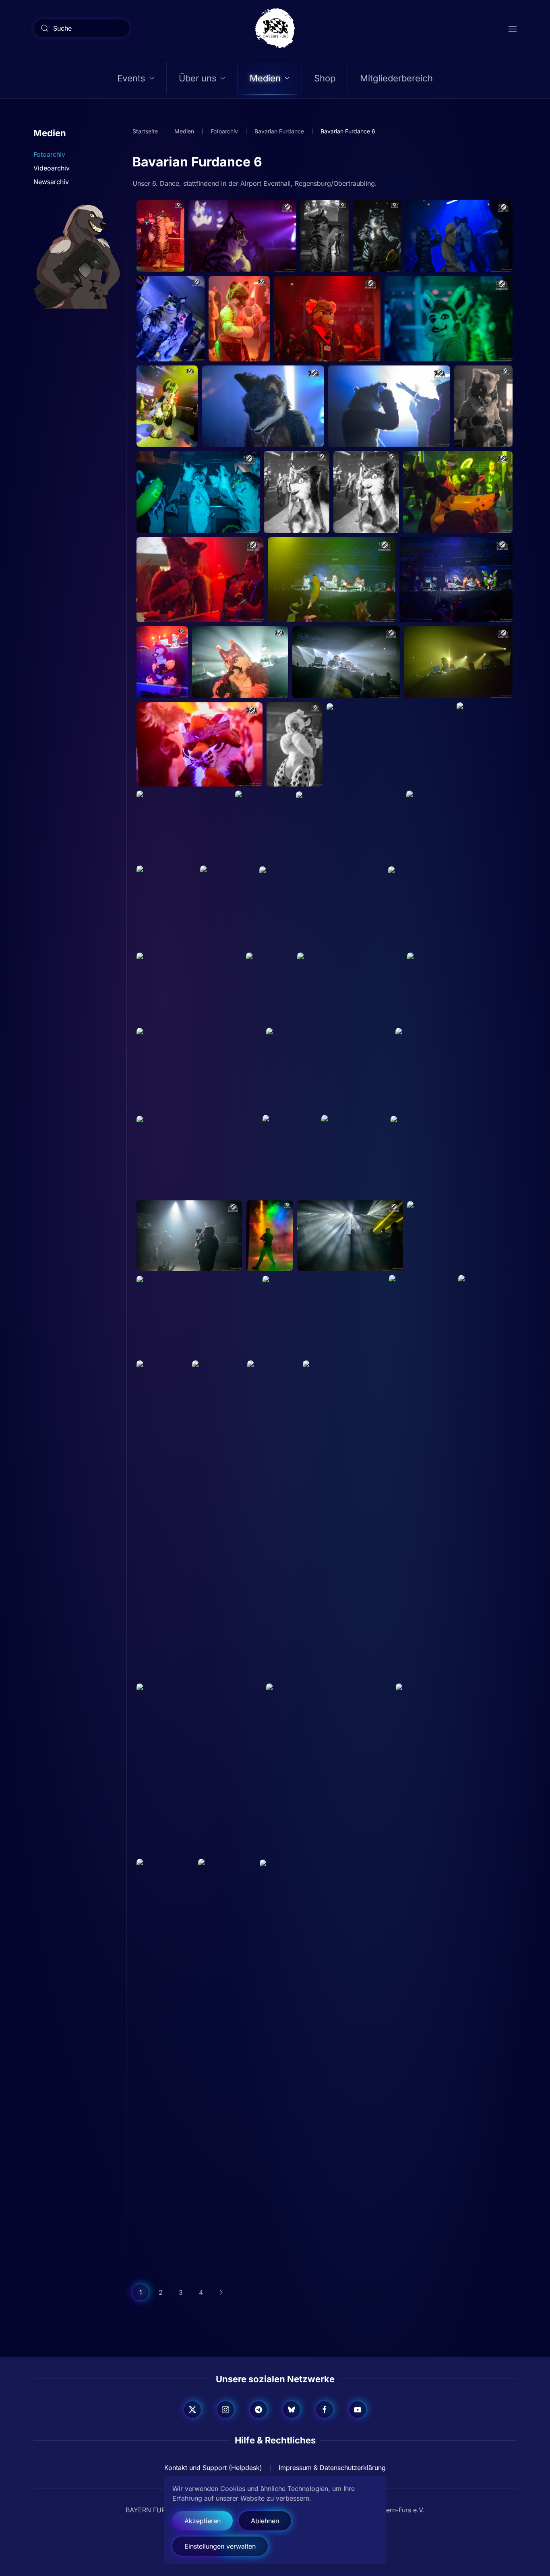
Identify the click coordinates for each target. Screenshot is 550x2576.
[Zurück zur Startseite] (275, 28)
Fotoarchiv (49, 154)
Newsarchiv (51, 182)
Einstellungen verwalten (220, 2546)
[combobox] (82, 28)
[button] (513, 28)
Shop (325, 78)
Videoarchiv (52, 168)
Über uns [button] (198, 78)
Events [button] (131, 78)
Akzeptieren (203, 2521)
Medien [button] (265, 78)
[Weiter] (221, 2292)
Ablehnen (265, 2521)
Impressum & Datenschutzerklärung (332, 2468)
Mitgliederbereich (396, 78)
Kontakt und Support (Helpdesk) (213, 2468)
